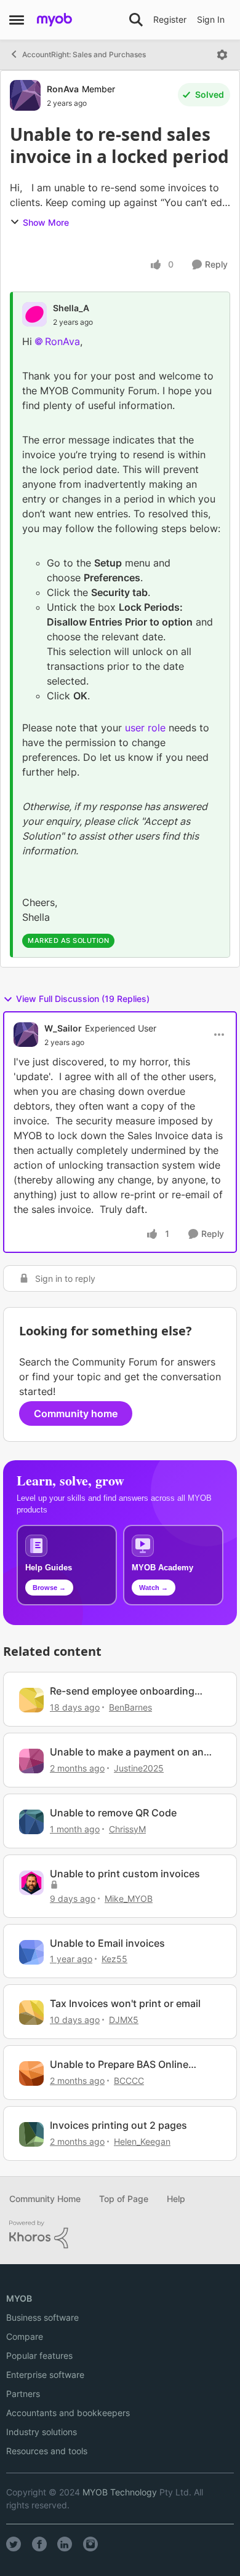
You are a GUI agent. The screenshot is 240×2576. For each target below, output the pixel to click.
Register (170, 19)
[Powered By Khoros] (120, 2235)
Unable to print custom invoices (125, 1874)
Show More (46, 222)
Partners (23, 2394)
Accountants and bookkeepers (68, 2413)
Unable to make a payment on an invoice (127, 1752)
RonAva (63, 89)
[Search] (136, 20)
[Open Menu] (222, 55)
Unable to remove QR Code (113, 1813)
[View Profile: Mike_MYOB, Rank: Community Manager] (31, 1883)
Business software (42, 2317)
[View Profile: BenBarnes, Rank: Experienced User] (31, 1700)
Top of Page (124, 2199)
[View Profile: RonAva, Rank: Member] (25, 95)
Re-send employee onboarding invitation (122, 1691)
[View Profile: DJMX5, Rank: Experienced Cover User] (31, 2013)
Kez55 (114, 1959)
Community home (76, 1413)
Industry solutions (42, 2432)
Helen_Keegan (142, 2141)
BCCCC (129, 2081)
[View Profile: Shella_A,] (34, 314)
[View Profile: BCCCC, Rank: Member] (31, 2073)
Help (176, 2199)
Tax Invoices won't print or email (125, 2003)
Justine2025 (139, 1768)
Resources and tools (47, 2451)
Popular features (39, 2355)
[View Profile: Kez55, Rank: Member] (31, 1952)
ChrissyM (127, 1829)
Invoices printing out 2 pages (118, 2125)
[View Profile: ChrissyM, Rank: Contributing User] (31, 1822)
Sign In (211, 19)
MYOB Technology (120, 2492)
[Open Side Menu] (17, 20)
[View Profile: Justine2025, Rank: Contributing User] (31, 1761)
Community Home (45, 2199)
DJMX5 (124, 2020)
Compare (25, 2336)
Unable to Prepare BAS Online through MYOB (119, 2065)
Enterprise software (45, 2375)
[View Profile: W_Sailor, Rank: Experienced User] (26, 1035)
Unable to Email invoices (107, 1943)
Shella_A (71, 308)
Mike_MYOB (129, 1898)
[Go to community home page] (54, 20)
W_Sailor (63, 1028)
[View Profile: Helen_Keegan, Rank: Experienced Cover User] (31, 2134)
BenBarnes (130, 1707)
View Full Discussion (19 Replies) (83, 999)
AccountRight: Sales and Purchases (84, 54)
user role (145, 728)
